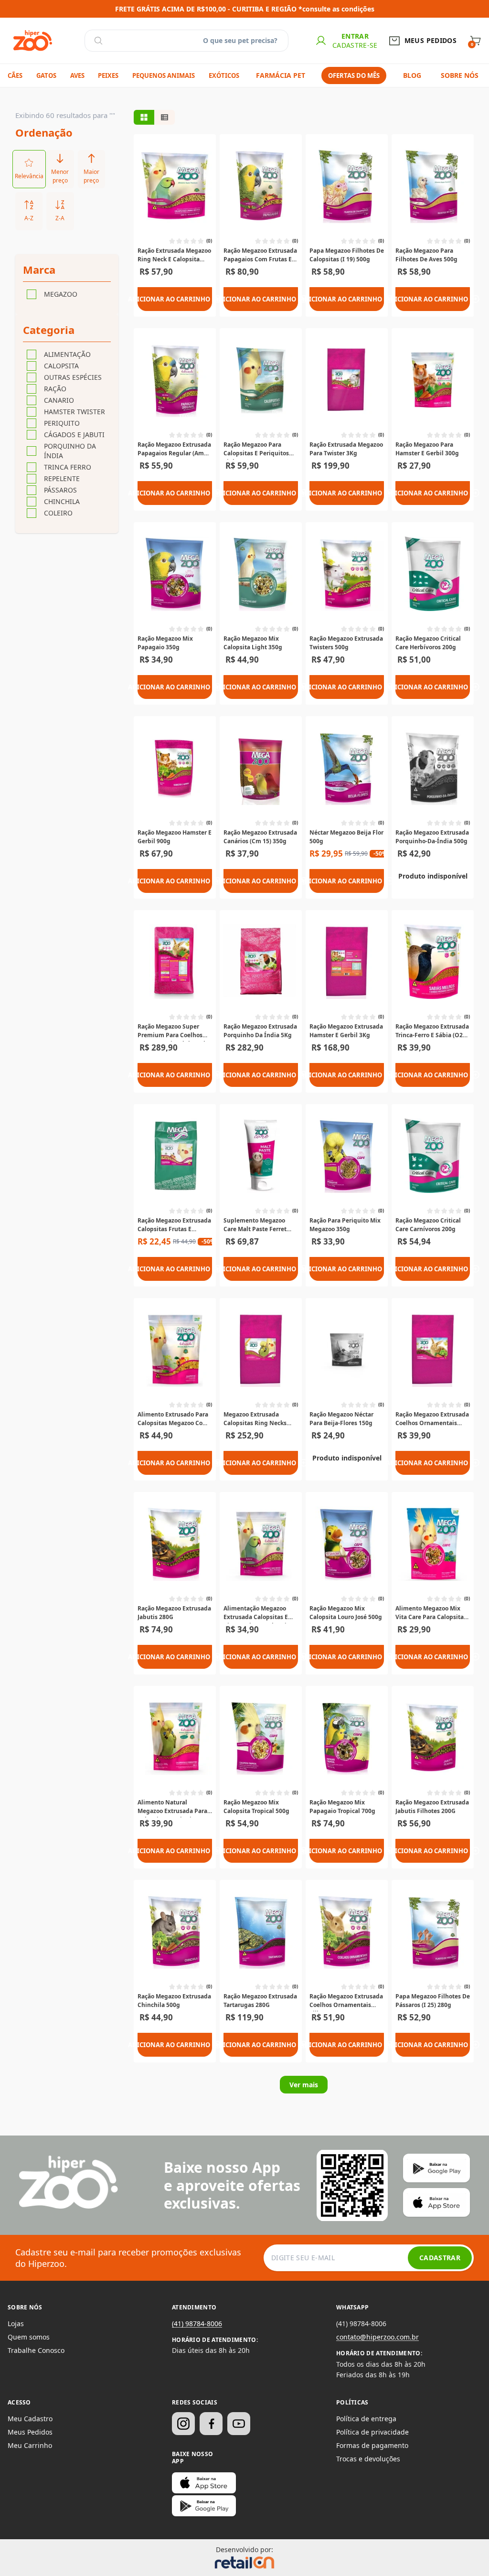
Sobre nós (460, 75)
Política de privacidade (372, 2432)
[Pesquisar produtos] (98, 41)
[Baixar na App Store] (204, 2483)
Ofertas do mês (354, 75)
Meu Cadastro (30, 2419)
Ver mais (304, 2085)
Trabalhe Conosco (36, 2350)
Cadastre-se (355, 45)
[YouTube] (239, 2424)
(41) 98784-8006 (197, 2324)
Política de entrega (366, 2419)
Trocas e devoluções (368, 2459)
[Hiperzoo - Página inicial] (33, 41)
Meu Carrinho (30, 2445)
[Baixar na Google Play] (204, 2506)
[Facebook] (211, 2424)
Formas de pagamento (372, 2445)
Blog (412, 75)
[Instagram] (183, 2424)
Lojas (16, 2324)
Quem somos (29, 2337)
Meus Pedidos (30, 2432)
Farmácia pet (281, 75)
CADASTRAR (440, 2258)
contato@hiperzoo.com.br (377, 2337)
